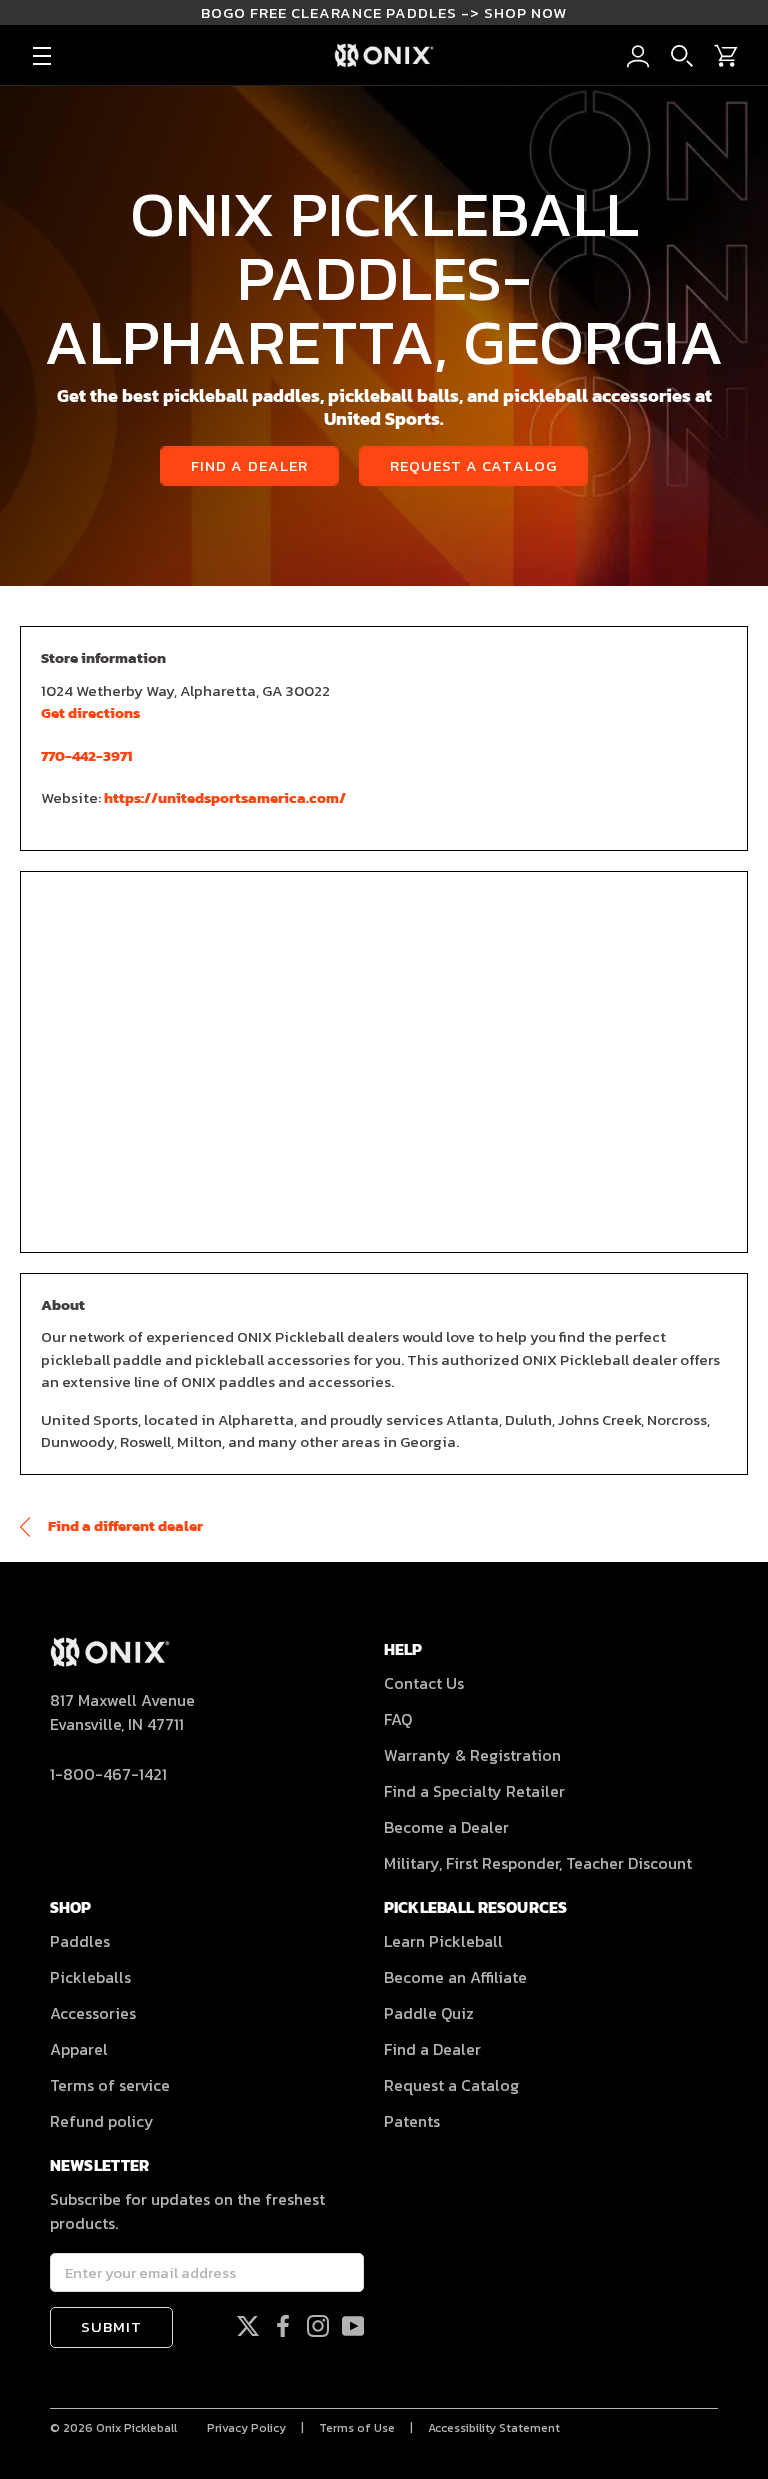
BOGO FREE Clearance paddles (384, 12)
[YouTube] (353, 2324)
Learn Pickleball (443, 1941)
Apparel (79, 2049)
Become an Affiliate (455, 1977)
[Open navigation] (42, 56)
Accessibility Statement (494, 2428)
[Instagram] (318, 2324)
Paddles (80, 1941)
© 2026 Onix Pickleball (113, 2428)
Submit (111, 2326)
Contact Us (424, 1683)
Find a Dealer (249, 465)
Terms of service (110, 2085)
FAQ (398, 1719)
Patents (412, 2121)
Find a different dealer (124, 1525)
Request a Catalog (473, 465)
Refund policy (102, 2121)
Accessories (93, 2013)
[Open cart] (726, 56)
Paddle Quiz (429, 2013)
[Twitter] (248, 2324)
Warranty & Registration (472, 1755)
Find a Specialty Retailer (474, 1791)
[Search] (682, 56)
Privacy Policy (246, 2428)
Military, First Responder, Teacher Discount (538, 1863)
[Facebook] (283, 2324)
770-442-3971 (86, 755)
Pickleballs (90, 1977)
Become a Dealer (446, 1827)
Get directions (90, 712)
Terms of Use (357, 2428)
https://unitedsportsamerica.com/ (225, 797)
